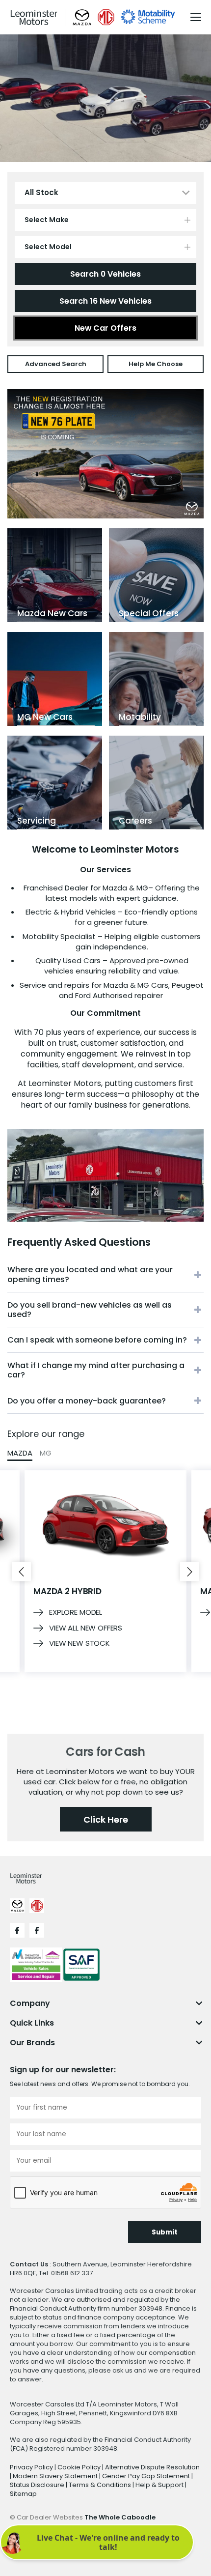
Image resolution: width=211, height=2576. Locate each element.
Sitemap (23, 2494)
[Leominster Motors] (34, 17)
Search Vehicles (105, 274)
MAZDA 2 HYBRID (67, 1591)
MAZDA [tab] (20, 1453)
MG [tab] (46, 1453)
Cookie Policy (80, 2467)
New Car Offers (105, 328)
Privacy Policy (32, 2467)
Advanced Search (56, 364)
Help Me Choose (156, 364)
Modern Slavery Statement (56, 2476)
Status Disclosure (38, 2485)
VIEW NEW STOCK (79, 1643)
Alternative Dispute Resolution (152, 2467)
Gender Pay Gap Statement (147, 2476)
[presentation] (22, 1571)
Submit (165, 2232)
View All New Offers (86, 1628)
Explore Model (76, 1612)
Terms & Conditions (101, 2485)
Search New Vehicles (105, 301)
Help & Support (160, 2485)
